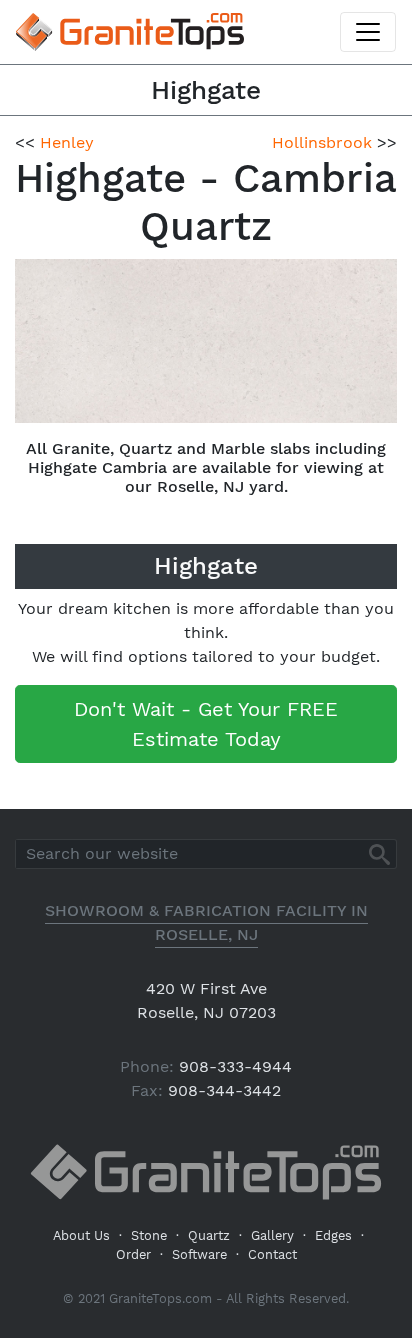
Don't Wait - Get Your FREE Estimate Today (206, 724)
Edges (333, 1235)
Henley (67, 142)
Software (199, 1254)
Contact (272, 1254)
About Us (81, 1235)
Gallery (272, 1235)
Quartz (209, 1235)
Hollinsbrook (322, 142)
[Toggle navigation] (368, 32)
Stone (149, 1235)
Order (133, 1254)
